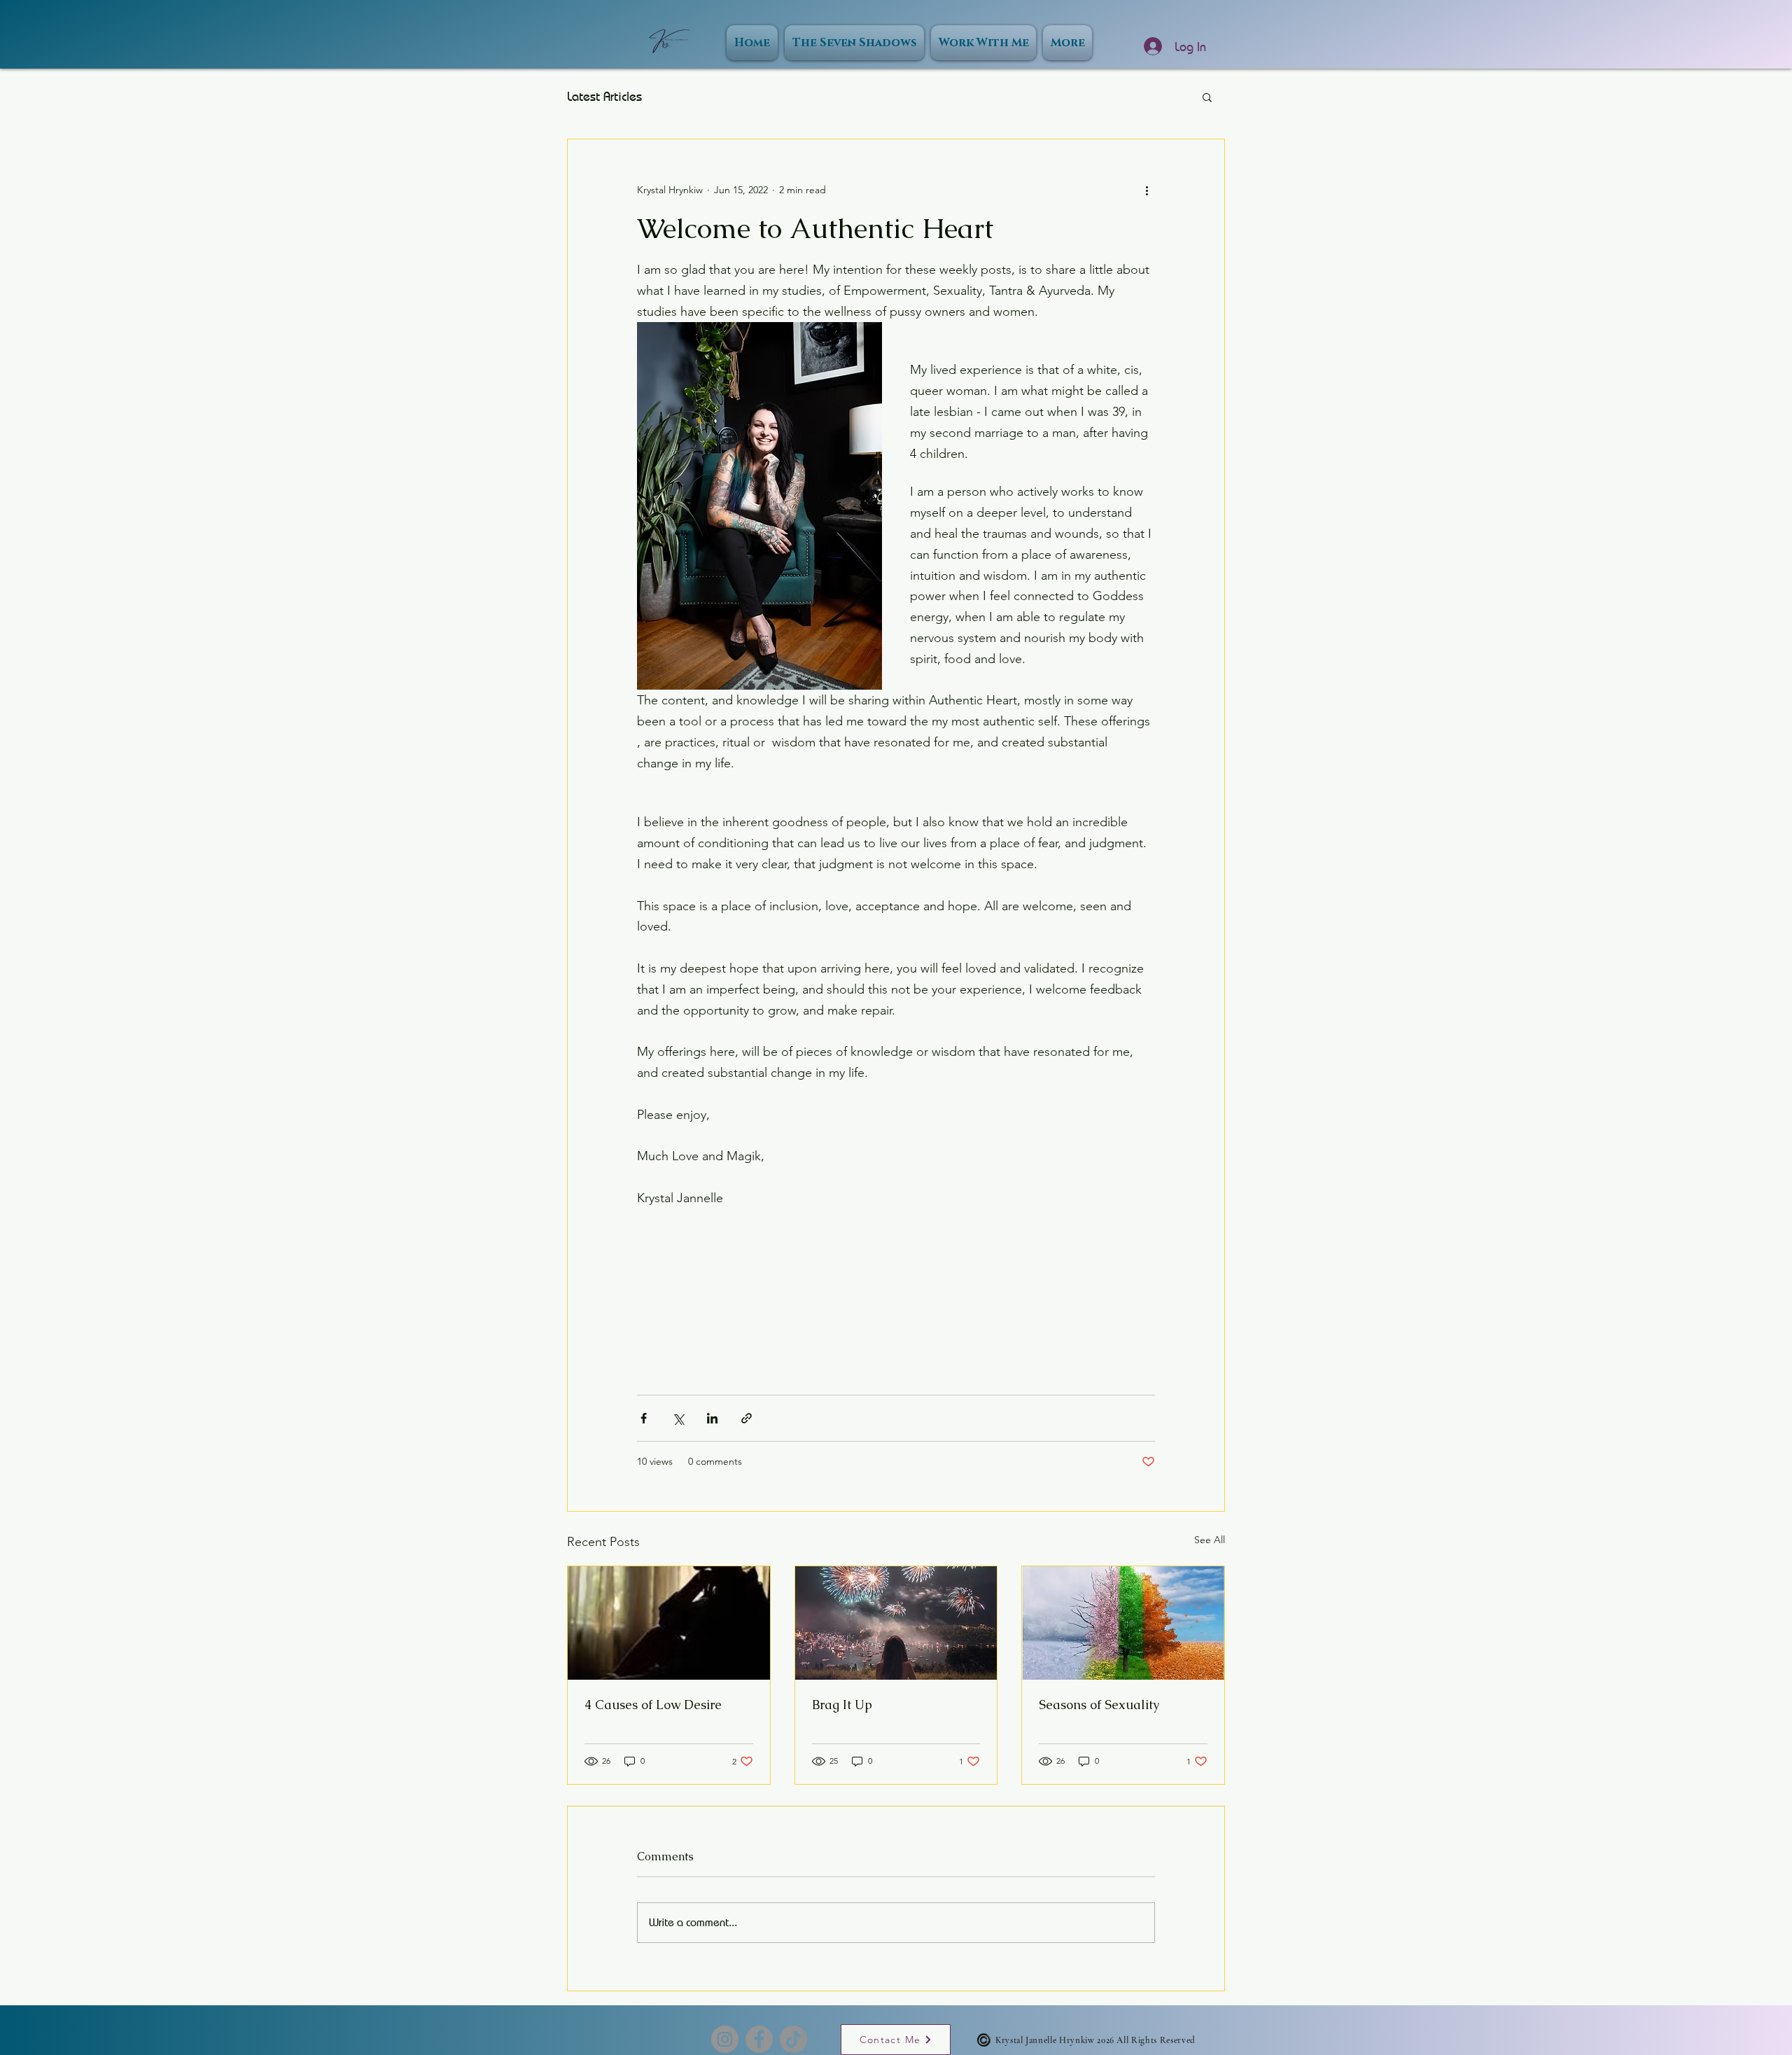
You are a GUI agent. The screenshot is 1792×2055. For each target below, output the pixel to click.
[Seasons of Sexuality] (1123, 1623)
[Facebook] (759, 2039)
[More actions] (1147, 190)
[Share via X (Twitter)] (678, 1418)
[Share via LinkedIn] (712, 1418)
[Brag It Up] (896, 1623)
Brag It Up (842, 1705)
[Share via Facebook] (644, 1418)
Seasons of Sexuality (1099, 1705)
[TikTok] (793, 2039)
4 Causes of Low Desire (653, 1705)
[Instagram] (725, 2039)
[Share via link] (747, 1418)
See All (1210, 1540)
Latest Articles (604, 96)
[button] (1207, 97)
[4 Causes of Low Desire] (669, 1623)
